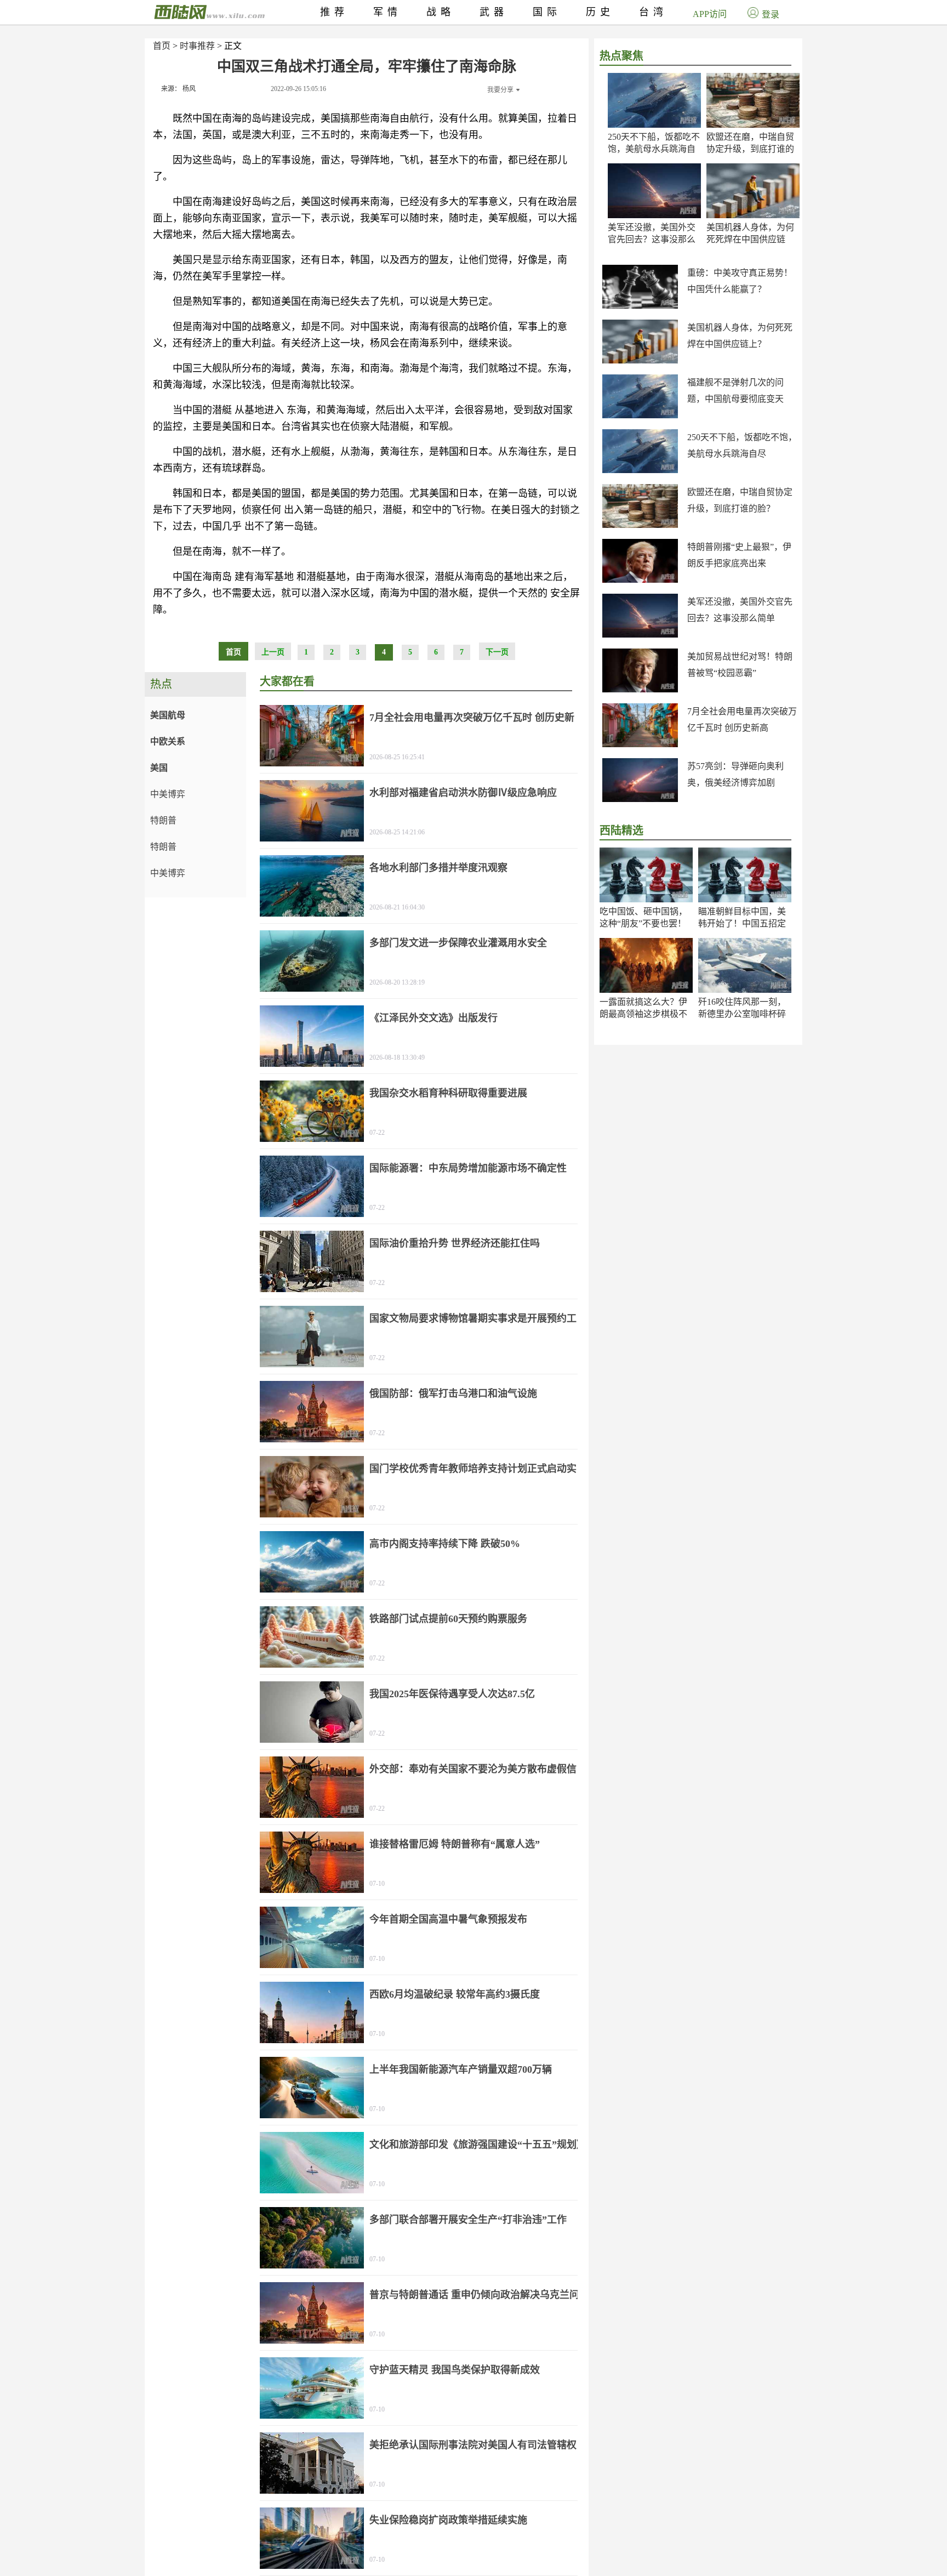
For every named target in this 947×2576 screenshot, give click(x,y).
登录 (771, 15)
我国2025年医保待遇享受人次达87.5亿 (452, 1694)
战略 (441, 12)
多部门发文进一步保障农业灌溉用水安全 (458, 943)
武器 (494, 12)
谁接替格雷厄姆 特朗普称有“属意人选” (455, 1844)
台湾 (653, 12)
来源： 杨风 (178, 89)
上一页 (273, 652)
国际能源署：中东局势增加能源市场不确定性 (468, 1168)
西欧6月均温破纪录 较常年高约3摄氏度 (455, 1994)
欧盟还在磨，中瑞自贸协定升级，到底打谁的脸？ (750, 149)
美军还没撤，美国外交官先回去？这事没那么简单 (652, 239)
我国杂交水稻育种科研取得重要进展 (448, 1093)
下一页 (497, 652)
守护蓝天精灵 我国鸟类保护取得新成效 (455, 2370)
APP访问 (710, 14)
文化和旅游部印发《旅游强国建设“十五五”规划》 (478, 2145)
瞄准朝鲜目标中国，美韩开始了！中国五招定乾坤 (742, 923)
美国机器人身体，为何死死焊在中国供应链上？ (750, 239)
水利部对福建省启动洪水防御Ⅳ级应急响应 (463, 793)
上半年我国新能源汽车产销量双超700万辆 (461, 2069)
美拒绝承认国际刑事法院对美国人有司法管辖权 (473, 2445)
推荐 (334, 12)
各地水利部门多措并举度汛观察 (438, 868)
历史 (600, 12)
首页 (162, 46)
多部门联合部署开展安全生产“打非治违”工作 (468, 2220)
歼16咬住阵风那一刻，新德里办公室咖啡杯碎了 (742, 1014)
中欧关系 (168, 741)
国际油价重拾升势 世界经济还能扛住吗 (455, 1243)
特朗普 (163, 820)
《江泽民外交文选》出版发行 (433, 1018)
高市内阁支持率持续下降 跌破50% (445, 1544)
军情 (387, 12)
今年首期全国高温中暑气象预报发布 (448, 1919)
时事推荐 (197, 46)
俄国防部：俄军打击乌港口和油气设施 (453, 1394)
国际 (547, 12)
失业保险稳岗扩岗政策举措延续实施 (448, 2520)
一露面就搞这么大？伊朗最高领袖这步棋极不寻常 (643, 1014)
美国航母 (168, 715)
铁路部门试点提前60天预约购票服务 (448, 1619)
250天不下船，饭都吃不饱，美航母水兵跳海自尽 (654, 149)
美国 (159, 768)
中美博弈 (168, 794)
